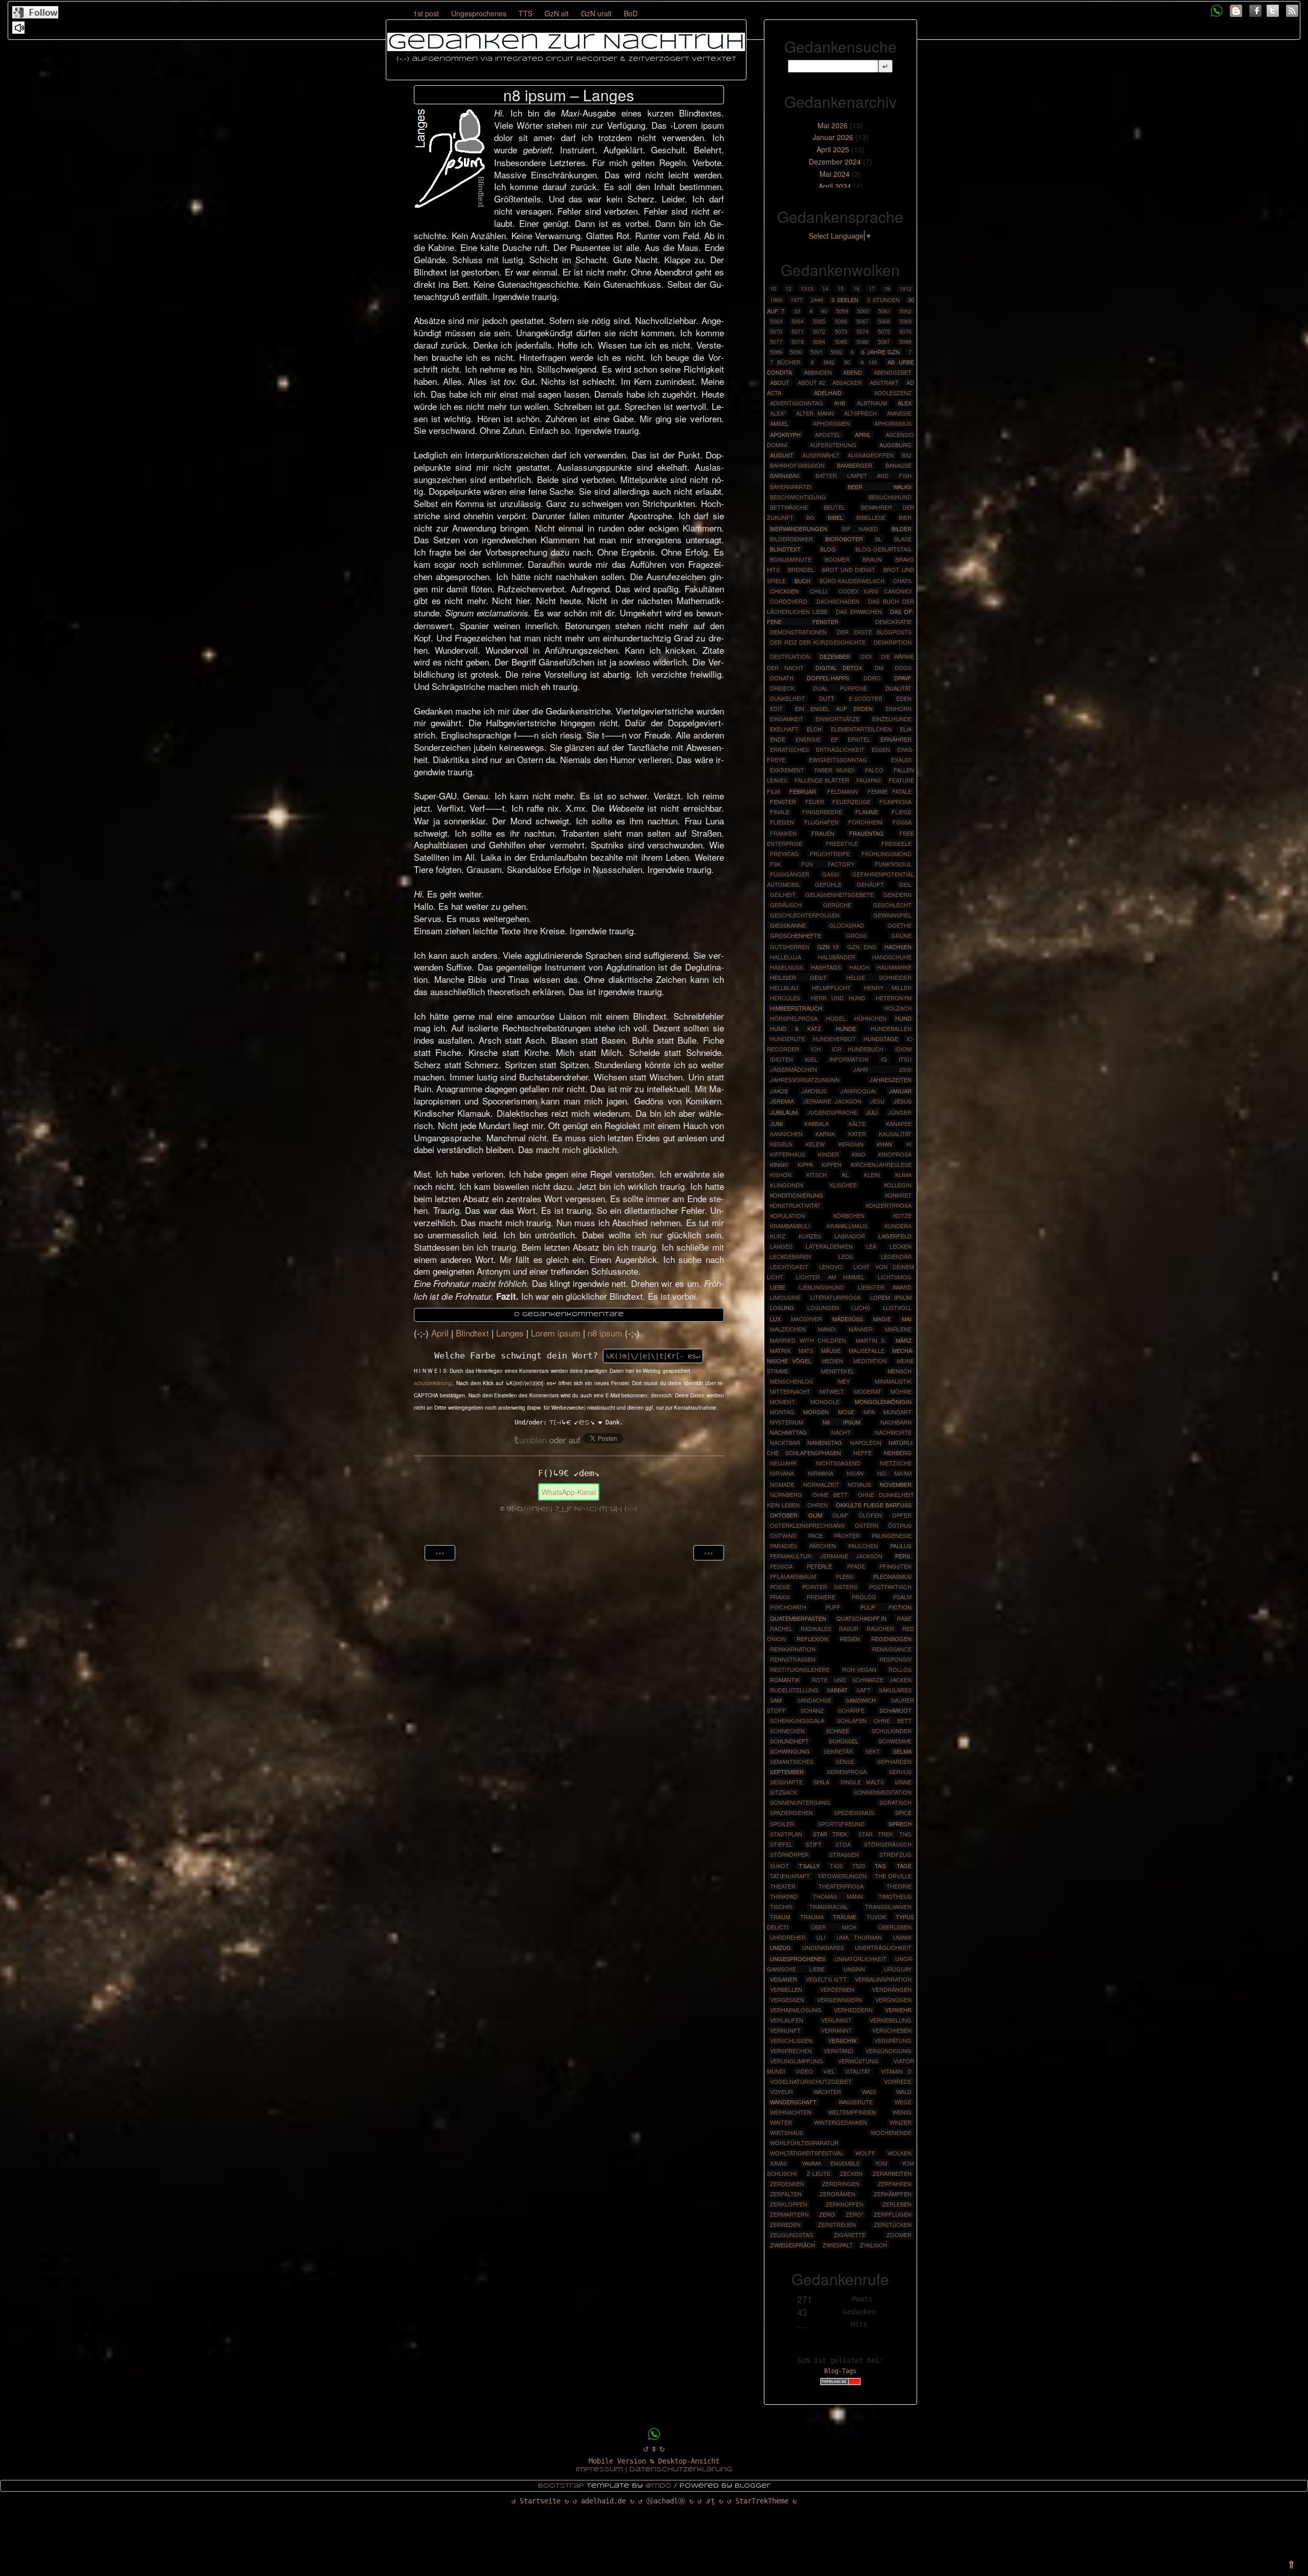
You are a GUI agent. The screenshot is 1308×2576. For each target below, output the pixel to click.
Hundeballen (891, 1028)
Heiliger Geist (798, 977)
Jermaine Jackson (832, 1101)
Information (849, 1059)
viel (829, 2071)
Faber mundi (835, 770)
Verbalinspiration (883, 1979)
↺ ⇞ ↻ (654, 2449)
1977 (797, 300)
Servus (900, 1772)
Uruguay (898, 1969)
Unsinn (854, 1969)
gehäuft (870, 884)
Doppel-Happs (828, 678)
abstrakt (884, 382)
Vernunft (785, 2030)
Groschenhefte (796, 935)
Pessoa (781, 1566)
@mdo (658, 2486)
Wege (903, 2102)
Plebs (845, 1576)
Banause (898, 465)
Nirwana (821, 1473)
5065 (819, 321)
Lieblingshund (822, 1287)
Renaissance (892, 1649)
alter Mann (815, 413)
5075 (884, 331)
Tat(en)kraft (790, 1876)
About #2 (811, 382)
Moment (783, 1401)
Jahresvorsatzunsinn (805, 1079)
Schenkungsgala (797, 1720)
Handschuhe (892, 957)
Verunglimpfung (797, 2061)
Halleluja (786, 957)
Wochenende (891, 2132)
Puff (833, 1607)
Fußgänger (790, 874)
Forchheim (865, 822)
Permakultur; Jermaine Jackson (826, 1556)
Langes (510, 1333)
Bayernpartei (791, 487)
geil (905, 884)
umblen (533, 1440)
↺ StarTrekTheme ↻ (762, 2501)
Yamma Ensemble (831, 2163)
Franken (783, 833)
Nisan (855, 1473)
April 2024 (835, 186)
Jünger (900, 1112)
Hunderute (788, 1039)
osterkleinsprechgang (808, 1525)
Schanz (812, 1710)
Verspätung (893, 2040)
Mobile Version (617, 2461)
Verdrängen (892, 1989)
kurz (778, 1236)
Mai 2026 (833, 125)
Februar (803, 791)
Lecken (901, 1246)
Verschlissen (791, 2040)
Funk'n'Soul (893, 864)
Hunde (846, 1028)
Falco (874, 770)
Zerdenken (787, 2183)
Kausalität (895, 1134)
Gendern (897, 894)
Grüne (901, 935)
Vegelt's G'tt (826, 1979)
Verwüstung (858, 2061)
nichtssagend (838, 1463)
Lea (871, 1246)
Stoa (843, 1844)
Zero (827, 2214)
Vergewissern (839, 1999)
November (896, 1484)
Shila (821, 1782)
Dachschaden (838, 601)
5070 (776, 331)
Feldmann (843, 791)
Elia (906, 729)
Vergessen (787, 1999)
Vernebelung (891, 2020)
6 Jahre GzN (881, 352)
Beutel (834, 507)
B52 (907, 455)
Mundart (897, 1412)
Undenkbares (823, 1947)
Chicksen (784, 591)
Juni (776, 1123)
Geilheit (783, 894)
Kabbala (816, 1123)
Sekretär (838, 1751)
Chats (902, 581)
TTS (525, 13)
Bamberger (855, 465)
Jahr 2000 (882, 1069)
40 (824, 311)
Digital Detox (839, 668)
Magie (882, 1319)
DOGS (903, 668)
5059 (842, 311)
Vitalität (858, 2071)
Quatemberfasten (798, 1618)
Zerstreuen (837, 2224)
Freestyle (842, 843)
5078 (798, 341)
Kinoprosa (895, 1154)
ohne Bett (830, 1494)
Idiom (903, 1049)
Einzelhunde (892, 719)
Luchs (861, 1307)
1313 (807, 288)
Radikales (816, 1628)
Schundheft (789, 1741)
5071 (798, 331)
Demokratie (893, 622)
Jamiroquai (858, 1091)
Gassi (831, 874)
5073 (841, 331)
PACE (815, 1535)
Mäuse (831, 1350)
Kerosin (851, 1144)
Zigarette (850, 2235)
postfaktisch (890, 1586)
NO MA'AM (894, 1473)
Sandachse (814, 1700)
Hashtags (826, 967)
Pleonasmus (892, 1576)
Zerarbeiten (892, 2173)
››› (709, 1552)
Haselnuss (787, 967)
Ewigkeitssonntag (838, 760)
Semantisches (792, 1761)
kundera (898, 1226)
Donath (782, 678)
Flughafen (821, 822)
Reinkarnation (793, 1649)
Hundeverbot (834, 1039)
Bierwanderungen (799, 528)
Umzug (780, 1947)
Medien (832, 1361)
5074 (862, 331)
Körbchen (849, 1215)
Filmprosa (895, 801)
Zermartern (789, 2214)
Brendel (801, 569)
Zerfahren (895, 2183)
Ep (834, 739)
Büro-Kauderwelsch (852, 581)
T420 (836, 1866)
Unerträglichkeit (883, 1947)
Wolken (900, 2153)
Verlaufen (787, 2020)
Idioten (781, 1059)
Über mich (834, 1927)
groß (856, 935)
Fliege (902, 812)
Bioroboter (844, 539)
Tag (880, 1866)
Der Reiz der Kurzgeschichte (818, 642)
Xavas (778, 2163)
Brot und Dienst (849, 569)
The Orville (893, 1876)
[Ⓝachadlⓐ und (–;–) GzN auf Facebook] (1255, 9)
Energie (808, 739)
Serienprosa (847, 1772)
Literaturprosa (835, 1297)
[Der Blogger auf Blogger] (1236, 9)
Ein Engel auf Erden (834, 708)
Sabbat (837, 1690)
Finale (780, 812)
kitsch (816, 1175)
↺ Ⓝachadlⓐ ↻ (666, 2501)
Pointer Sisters (830, 1586)
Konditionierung (797, 1195)
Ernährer (896, 739)
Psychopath (788, 1607)
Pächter (847, 1535)
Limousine (785, 1297)
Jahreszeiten (891, 1079)
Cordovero (789, 601)
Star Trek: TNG (885, 1834)
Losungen (823, 1307)
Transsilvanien (888, 1906)
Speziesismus (854, 1812)
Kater (857, 1134)
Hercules (785, 998)
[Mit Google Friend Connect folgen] (35, 11)
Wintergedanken (840, 2122)
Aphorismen (832, 423)
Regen (850, 1639)
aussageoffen (871, 455)
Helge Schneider (879, 977)
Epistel (859, 739)
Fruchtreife (830, 854)
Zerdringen (841, 2183)
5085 (841, 341)
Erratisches (789, 749)
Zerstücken (893, 2224)
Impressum (599, 2469)
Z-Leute (819, 2173)
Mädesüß (848, 1319)
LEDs (846, 1256)
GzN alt (557, 13)
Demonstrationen (798, 632)
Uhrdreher (788, 1937)
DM (879, 668)
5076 (905, 331)
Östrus (900, 1525)
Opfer (902, 1515)
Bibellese (871, 517)
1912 (905, 288)
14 (825, 288)
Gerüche (837, 905)
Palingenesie (892, 1535)
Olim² (840, 1515)
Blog (828, 549)
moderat (868, 1391)
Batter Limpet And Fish (863, 475)
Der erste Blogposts (874, 632)
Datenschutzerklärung (681, 2469)
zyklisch (873, 2245)
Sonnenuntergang (800, 1802)
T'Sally (809, 1866)
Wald (904, 2091)
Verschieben (892, 2030)
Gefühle (828, 884)
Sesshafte (786, 1782)
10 (773, 288)
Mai (907, 1319)
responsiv (895, 1659)
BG (810, 517)
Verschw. (843, 2040)
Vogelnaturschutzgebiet (811, 2081)
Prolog (864, 1597)
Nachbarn (896, 1422)
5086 (862, 341)
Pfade (856, 1566)
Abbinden (818, 372)
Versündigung (889, 2051)
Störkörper (789, 1854)
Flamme (867, 812)
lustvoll (897, 1307)
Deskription (893, 642)
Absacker (847, 382)
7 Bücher (785, 362)
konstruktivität (795, 1205)
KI (909, 1144)
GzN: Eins (862, 947)
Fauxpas (869, 780)
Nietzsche (896, 1463)
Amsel (779, 423)
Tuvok (876, 1917)
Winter (781, 2122)
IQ (884, 1059)
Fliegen (782, 822)
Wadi (869, 2091)
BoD (631, 13)
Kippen (832, 1164)
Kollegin (898, 1185)
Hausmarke (894, 967)
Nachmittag (788, 1432)
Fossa (902, 822)
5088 (905, 341)
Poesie (780, 1586)
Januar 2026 (833, 137)
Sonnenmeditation (883, 1792)
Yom (881, 2163)
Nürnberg (786, 1494)
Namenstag (825, 1442)
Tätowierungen (842, 1876)
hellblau (784, 987)
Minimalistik (893, 1381)
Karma (825, 1134)
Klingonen (787, 1185)
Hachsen (898, 947)
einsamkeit (787, 719)
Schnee (838, 1731)
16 (856, 288)
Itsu (905, 1059)
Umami (902, 1937)
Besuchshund (890, 497)
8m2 (829, 362)
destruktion (790, 656)
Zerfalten (786, 2194)
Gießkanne (788, 925)
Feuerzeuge (851, 801)
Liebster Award (885, 1287)
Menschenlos (791, 1381)
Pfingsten (895, 1566)
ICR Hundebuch (858, 1049)
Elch (814, 729)
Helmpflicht (831, 987)
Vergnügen (893, 1999)
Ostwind (783, 1535)
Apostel (828, 434)
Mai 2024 (835, 174)
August (782, 455)
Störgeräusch (888, 1844)
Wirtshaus (787, 2132)
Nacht (841, 1432)
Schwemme (895, 1741)
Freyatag (784, 854)
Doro (872, 678)
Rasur (849, 1628)
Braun (872, 559)
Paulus (901, 1546)
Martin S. (871, 1340)
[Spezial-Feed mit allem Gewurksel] (1292, 9)
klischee (843, 1185)
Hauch (859, 967)
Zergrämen (837, 2194)
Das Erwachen (859, 611)
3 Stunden (883, 300)
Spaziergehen (791, 1812)
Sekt (873, 1751)
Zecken (851, 2173)
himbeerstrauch (796, 1008)
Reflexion (812, 1639)
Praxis (780, 1597)
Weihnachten (791, 2112)
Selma (902, 1751)
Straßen (844, 1854)
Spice (903, 1812)
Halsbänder (837, 957)
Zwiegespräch (792, 2245)
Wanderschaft (793, 2102)
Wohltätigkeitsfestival (807, 2153)
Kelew (815, 1144)
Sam (776, 1700)
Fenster (783, 801)
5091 (816, 352)
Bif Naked (860, 528)
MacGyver (807, 1319)
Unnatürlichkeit (860, 1959)
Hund (903, 1018)
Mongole (825, 1401)
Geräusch (786, 905)
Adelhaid (828, 393)
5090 (796, 352)
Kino (859, 1154)
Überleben (895, 1927)
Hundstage (881, 1039)
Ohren (818, 1505)
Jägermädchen (793, 1069)
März (904, 1340)
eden (904, 698)
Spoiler (782, 1824)
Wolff (865, 2153)
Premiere (821, 1597)
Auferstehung (833, 445)
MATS (806, 1350)
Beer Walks (880, 487)
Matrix (780, 1350)
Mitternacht (790, 1391)
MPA (869, 1412)
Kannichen (786, 1134)
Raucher (880, 1628)
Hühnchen (870, 1018)
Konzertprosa (889, 1205)
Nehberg (898, 1453)
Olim (815, 1515)
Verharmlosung (796, 2010)
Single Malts (862, 1782)
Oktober (784, 1515)
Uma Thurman (859, 1937)
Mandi (827, 1329)
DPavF (903, 678)
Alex (905, 403)
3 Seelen (845, 300)
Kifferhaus (788, 1154)
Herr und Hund (838, 998)
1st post (426, 13)
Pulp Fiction (886, 1607)
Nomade (782, 1484)
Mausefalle (867, 1350)
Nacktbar (785, 1442)
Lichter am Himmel (830, 1277)
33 (797, 311)
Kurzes (810, 1236)
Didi (866, 656)
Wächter (827, 2091)
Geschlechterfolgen (805, 915)
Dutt (827, 698)
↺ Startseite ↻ (540, 2501)
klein (872, 1175)
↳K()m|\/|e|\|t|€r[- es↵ (653, 1356)
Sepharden (894, 1761)
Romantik (785, 1680)
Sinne (903, 1782)
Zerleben (897, 2204)
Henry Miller (888, 987)
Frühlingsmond (886, 854)
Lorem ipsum (556, 1333)
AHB (839, 403)
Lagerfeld (895, 1236)
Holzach (898, 1008)
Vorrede (898, 2081)
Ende (778, 739)
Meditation (870, 1361)
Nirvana (782, 1473)
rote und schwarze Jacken (862, 1680)
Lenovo (831, 1267)
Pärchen (823, 1546)
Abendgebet (893, 372)
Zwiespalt (838, 2245)
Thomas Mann (838, 1896)
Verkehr (898, 2010)
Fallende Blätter (822, 780)
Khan (884, 1144)
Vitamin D (896, 2071)
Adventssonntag (797, 403)
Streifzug (895, 1854)
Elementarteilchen (861, 729)
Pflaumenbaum (793, 1576)
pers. (903, 1556)
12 (788, 288)
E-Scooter (866, 698)
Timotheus (895, 1896)
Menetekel (838, 1371)
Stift (814, 1844)
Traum (780, 1917)
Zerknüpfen (845, 2204)
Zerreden (785, 2224)
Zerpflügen (893, 2214)
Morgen (816, 1412)
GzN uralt (596, 13)
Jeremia (782, 1101)
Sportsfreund (841, 1824)
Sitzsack (784, 1792)
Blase (903, 539)
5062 (905, 311)
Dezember (835, 656)
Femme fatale (890, 791)
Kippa (805, 1164)
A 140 (869, 362)
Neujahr (783, 1463)
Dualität (898, 688)
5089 (776, 352)
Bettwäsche (789, 507)
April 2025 (833, 149)
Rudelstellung (794, 1690)
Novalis (859, 1484)
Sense (845, 1761)
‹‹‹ (440, 1552)
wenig (902, 2112)
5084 (819, 341)
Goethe (900, 925)
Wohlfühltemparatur (804, 2143)
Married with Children (808, 1340)
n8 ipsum (605, 1333)
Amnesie (899, 413)
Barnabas (785, 475)
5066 (841, 321)
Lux (775, 1319)
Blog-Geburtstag (883, 549)
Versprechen (791, 2051)
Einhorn (898, 708)
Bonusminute (791, 559)
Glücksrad (847, 925)
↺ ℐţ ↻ (710, 2501)
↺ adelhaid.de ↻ (603, 2501)
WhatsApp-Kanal (569, 1492)
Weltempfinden (852, 2112)
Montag (782, 1412)
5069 (905, 321)
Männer (861, 1329)
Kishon (781, 1175)
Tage (904, 1866)
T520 (859, 1866)
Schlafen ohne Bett (874, 1720)
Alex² (778, 413)
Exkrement (787, 770)
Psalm (902, 1597)
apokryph (785, 434)
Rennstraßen (793, 1659)
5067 (862, 321)
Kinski (779, 1164)
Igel (811, 1059)
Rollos (900, 1669)
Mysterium (787, 1422)
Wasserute (856, 2102)
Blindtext (472, 1333)
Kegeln (781, 1144)
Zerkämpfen (893, 2194)
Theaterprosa (841, 1886)
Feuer (815, 801)
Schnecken (787, 1731)
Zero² (855, 2214)
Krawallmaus (847, 1226)
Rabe (904, 1618)
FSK (775, 864)
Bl (879, 539)
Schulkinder (892, 1731)
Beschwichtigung (798, 497)
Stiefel (781, 1844)
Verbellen (786, 1989)
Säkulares (895, 1690)
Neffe (862, 1453)
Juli (872, 1112)
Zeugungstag (792, 2235)
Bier (905, 517)
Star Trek (830, 1834)
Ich (816, 1049)
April (440, 1333)
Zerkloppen (789, 2204)
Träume (845, 1917)
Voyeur (781, 2091)
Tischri (781, 1906)
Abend (852, 372)
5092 (836, 352)
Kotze (902, 1215)
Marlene (898, 1329)
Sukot (779, 1866)
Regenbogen (891, 1639)
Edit (776, 708)
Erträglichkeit (840, 749)
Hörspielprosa (794, 1018)
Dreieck (782, 688)
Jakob (779, 1091)
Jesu (877, 1101)
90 (847, 362)
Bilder (902, 528)
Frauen (823, 833)
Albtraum (872, 403)
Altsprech (860, 413)
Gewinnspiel (892, 915)
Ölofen (870, 1515)
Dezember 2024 (835, 162)
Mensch (900, 1371)
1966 (776, 300)
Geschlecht (892, 905)
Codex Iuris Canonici (875, 591)
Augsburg (895, 445)
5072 (819, 331)
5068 (884, 321)
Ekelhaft (784, 729)
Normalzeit (821, 1484)
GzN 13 (828, 947)
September (787, 1772)
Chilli (819, 591)
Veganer (784, 1979)
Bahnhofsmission (797, 465)
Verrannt (836, 2030)
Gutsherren (790, 947)
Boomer (837, 559)
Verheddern (853, 2010)
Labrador (850, 1236)
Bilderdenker (791, 539)
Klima (903, 1175)
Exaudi (901, 760)
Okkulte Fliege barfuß (874, 1505)
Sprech (900, 1824)
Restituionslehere (800, 1669)
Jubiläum (784, 1112)
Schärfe (851, 1710)
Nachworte (893, 1432)
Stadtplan (786, 1834)
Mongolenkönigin (883, 1401)
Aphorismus (893, 423)
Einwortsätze (837, 719)
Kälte (857, 1123)
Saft (863, 1690)
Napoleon (866, 1442)
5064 (798, 321)
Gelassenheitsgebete (839, 894)
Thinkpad (784, 1896)
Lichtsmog (895, 1277)
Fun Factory (828, 864)
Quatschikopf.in (861, 1618)
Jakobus (814, 1091)
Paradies (784, 1546)
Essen (881, 749)
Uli (821, 1937)
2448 (817, 300)
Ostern (867, 1525)
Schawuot (895, 1710)
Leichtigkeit (789, 1267)
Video (804, 2071)
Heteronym (894, 998)
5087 (884, 341)
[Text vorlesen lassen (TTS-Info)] (18, 27)
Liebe (778, 1287)
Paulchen (863, 1546)
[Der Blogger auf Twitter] (1273, 9)
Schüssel (844, 1741)
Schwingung (790, 1751)
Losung (782, 1307)
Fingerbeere (822, 812)
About (780, 382)
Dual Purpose (840, 688)
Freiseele (896, 843)
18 (887, 288)
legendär (896, 1256)
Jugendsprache (832, 1112)
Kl (845, 1175)
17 (872, 288)
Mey (844, 1381)
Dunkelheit (788, 698)
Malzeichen (788, 1329)
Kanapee (899, 1123)
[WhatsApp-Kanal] (1217, 9)
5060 (863, 311)
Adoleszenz (893, 393)
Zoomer (899, 2235)
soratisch (895, 1802)
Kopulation (788, 1215)
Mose (846, 1412)
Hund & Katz (796, 1028)
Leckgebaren (790, 1256)
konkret (898, 1195)
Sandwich (861, 1700)
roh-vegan (859, 1669)
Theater (783, 1886)
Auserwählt (821, 455)
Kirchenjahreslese (881, 1164)
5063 (776, 321)
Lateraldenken (829, 1246)
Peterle (819, 1566)
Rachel (781, 1628)
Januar (900, 1091)
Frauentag (866, 833)
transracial (829, 1906)
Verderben (837, 1989)
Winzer (901, 2122)
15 (840, 288)
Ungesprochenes (479, 13)
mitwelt (832, 1391)
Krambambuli (790, 1226)
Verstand (838, 2051)
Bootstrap (561, 2486)
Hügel (836, 1018)
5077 (776, 341)
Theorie (899, 1886)
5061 (884, 311)
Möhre (901, 1391)
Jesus (903, 1101)
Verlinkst (836, 2020)
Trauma (812, 1917)
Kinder (828, 1154)
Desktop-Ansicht (689, 2461)
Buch (802, 581)
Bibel (835, 517)
